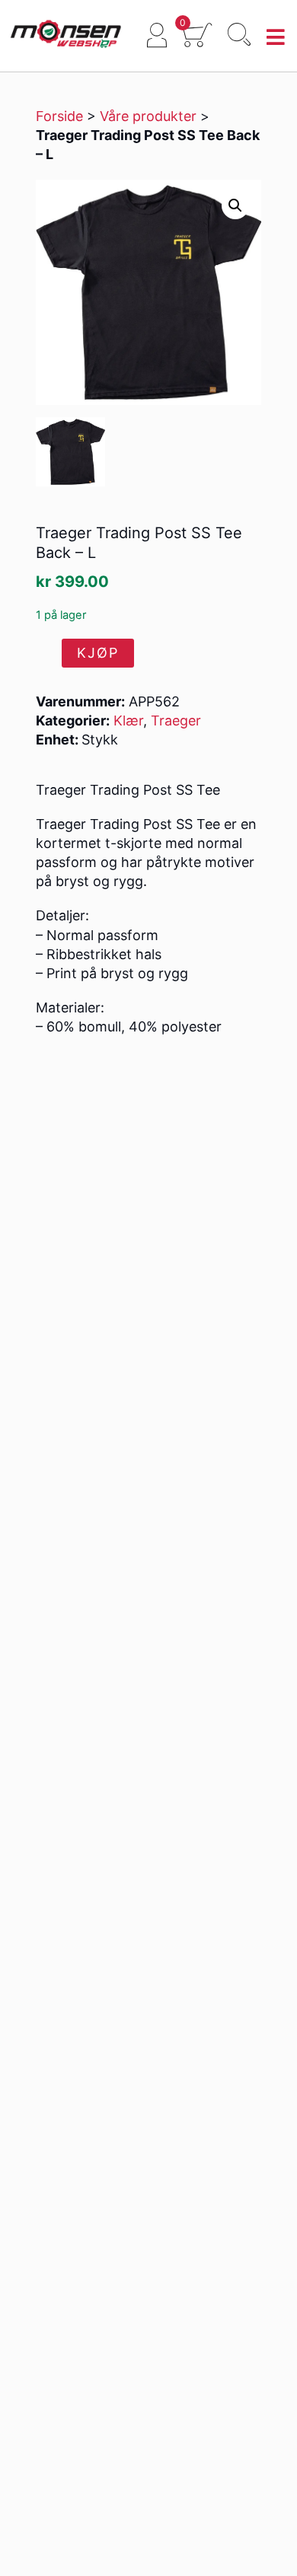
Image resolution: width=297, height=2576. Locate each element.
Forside (59, 116)
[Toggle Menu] (276, 38)
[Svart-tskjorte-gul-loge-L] (70, 452)
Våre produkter (148, 116)
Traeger (176, 721)
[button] (235, 206)
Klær (128, 721)
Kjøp (98, 653)
